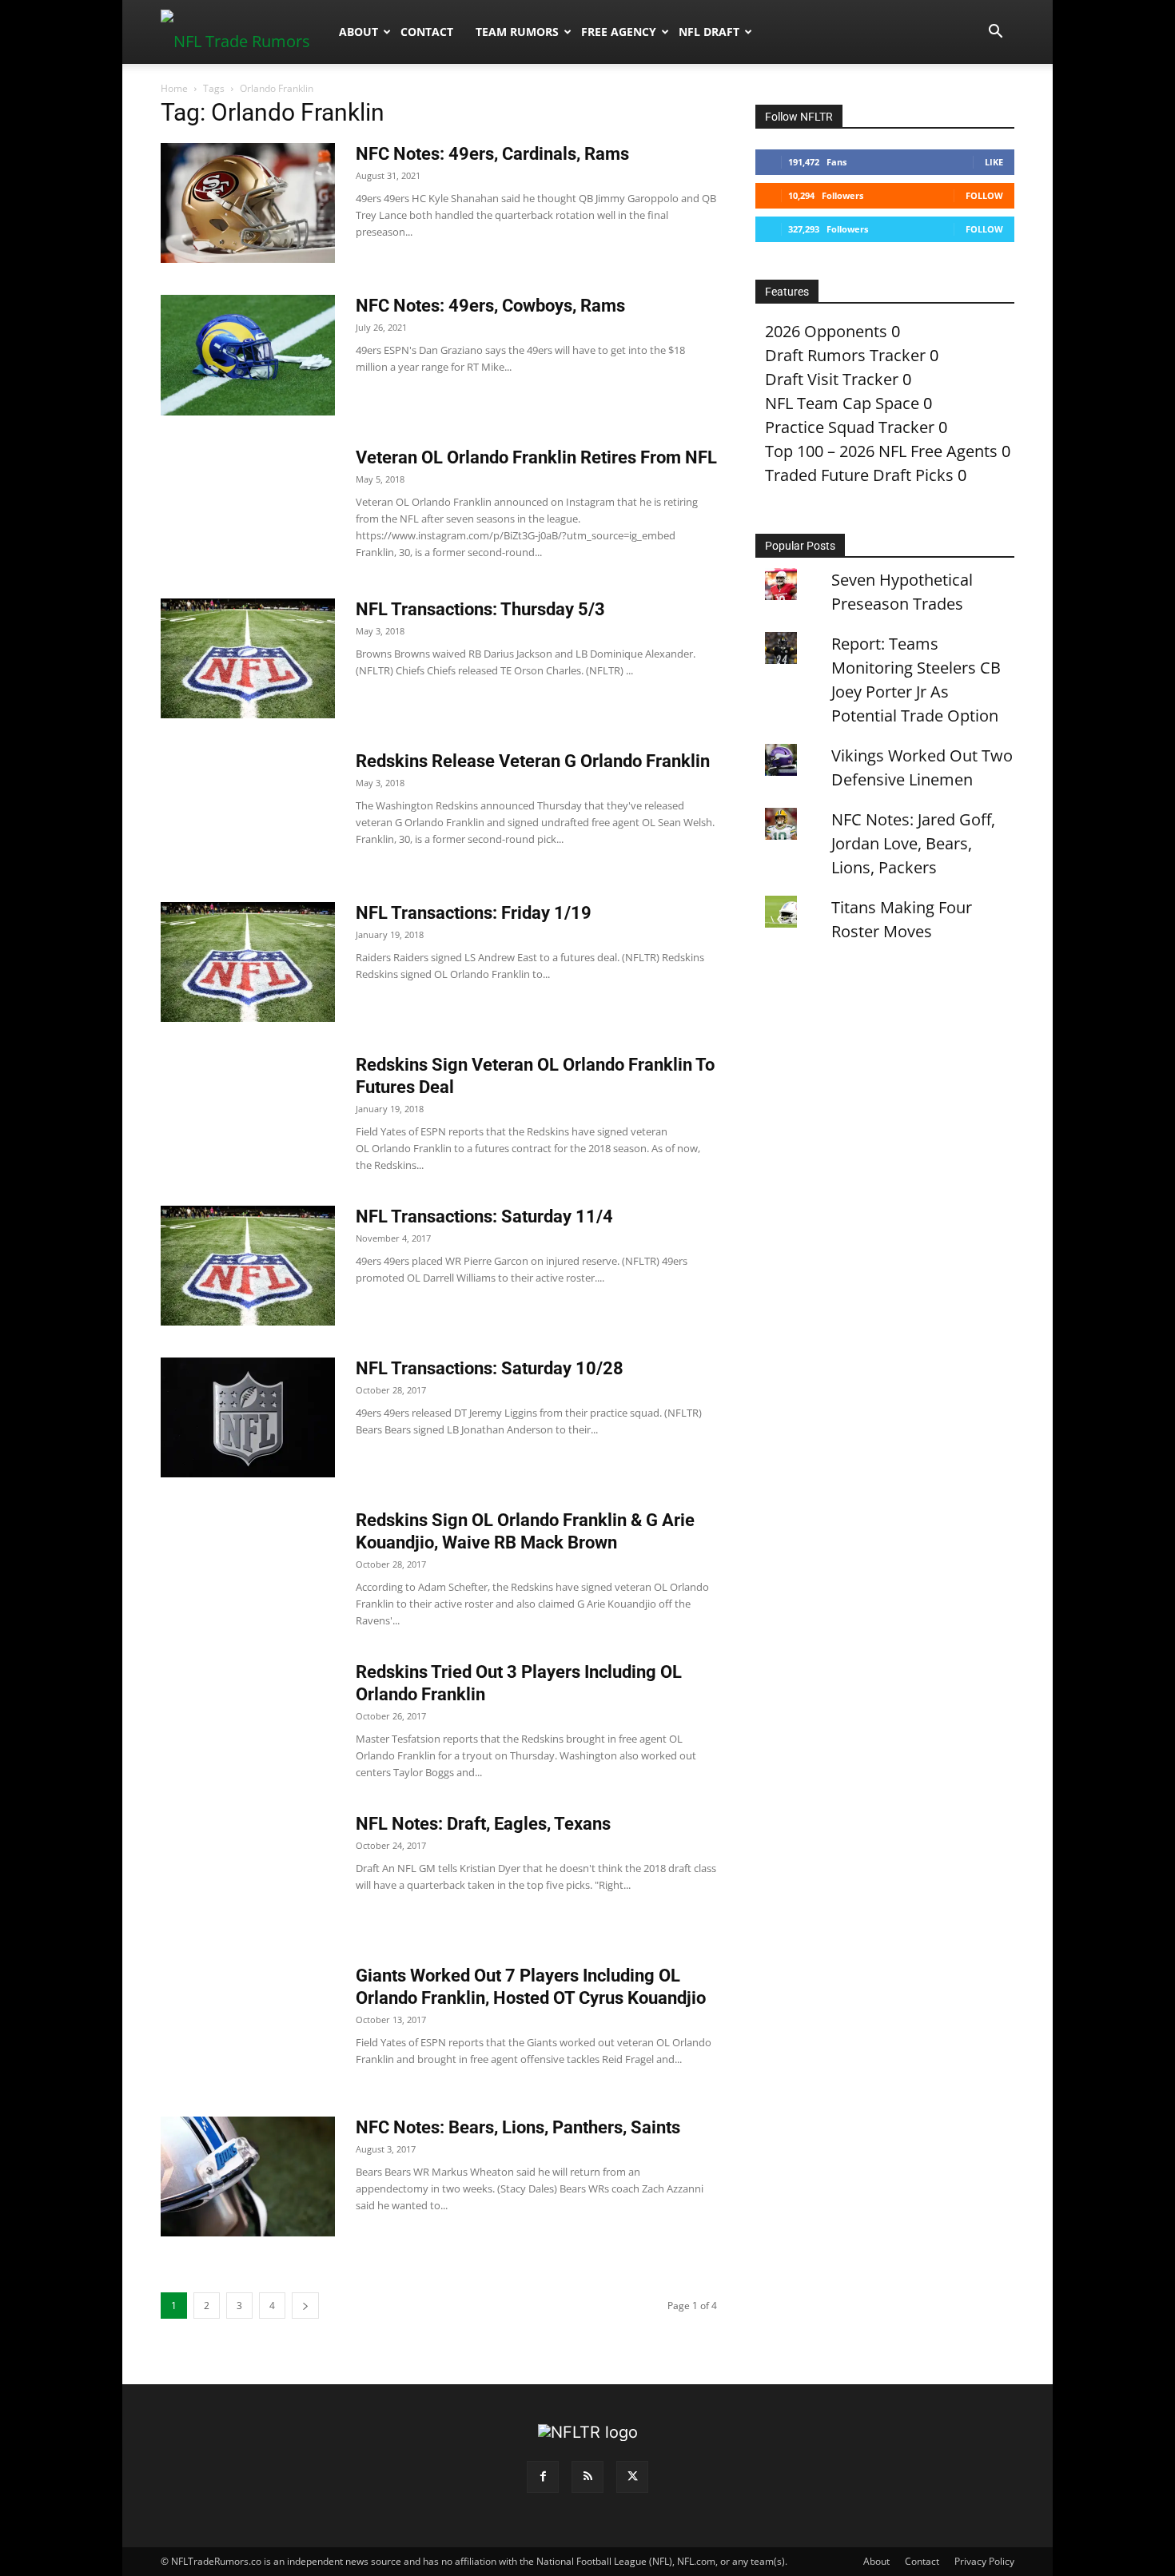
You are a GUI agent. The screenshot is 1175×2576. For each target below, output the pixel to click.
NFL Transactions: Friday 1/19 (474, 913)
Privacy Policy (984, 2561)
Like (994, 162)
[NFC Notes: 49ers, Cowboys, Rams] (248, 355)
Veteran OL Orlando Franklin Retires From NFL (536, 457)
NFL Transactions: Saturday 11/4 (484, 1216)
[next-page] (305, 2306)
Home (174, 88)
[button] (995, 32)
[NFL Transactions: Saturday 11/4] (248, 1266)
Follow (984, 195)
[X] (632, 2477)
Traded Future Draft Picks (859, 475)
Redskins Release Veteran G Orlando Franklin (533, 761)
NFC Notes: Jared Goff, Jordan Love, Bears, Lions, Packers (913, 843)
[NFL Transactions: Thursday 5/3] (248, 658)
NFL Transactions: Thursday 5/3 (480, 609)
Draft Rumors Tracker (845, 355)
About (358, 32)
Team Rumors (517, 32)
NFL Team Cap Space (842, 403)
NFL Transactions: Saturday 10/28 (490, 1368)
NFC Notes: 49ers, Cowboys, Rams (490, 306)
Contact (427, 32)
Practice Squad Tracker (850, 427)
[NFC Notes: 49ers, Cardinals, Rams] (248, 203)
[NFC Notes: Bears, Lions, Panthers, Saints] (248, 2176)
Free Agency (619, 32)
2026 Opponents (826, 331)
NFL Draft (709, 32)
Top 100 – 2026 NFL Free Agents (881, 451)
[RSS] (587, 2477)
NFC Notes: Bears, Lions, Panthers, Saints (518, 2127)
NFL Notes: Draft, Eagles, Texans (483, 1824)
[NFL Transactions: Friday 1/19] (248, 962)
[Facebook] (543, 2477)
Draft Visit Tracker (832, 379)
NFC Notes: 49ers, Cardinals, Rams (492, 154)
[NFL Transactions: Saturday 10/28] (248, 1417)
